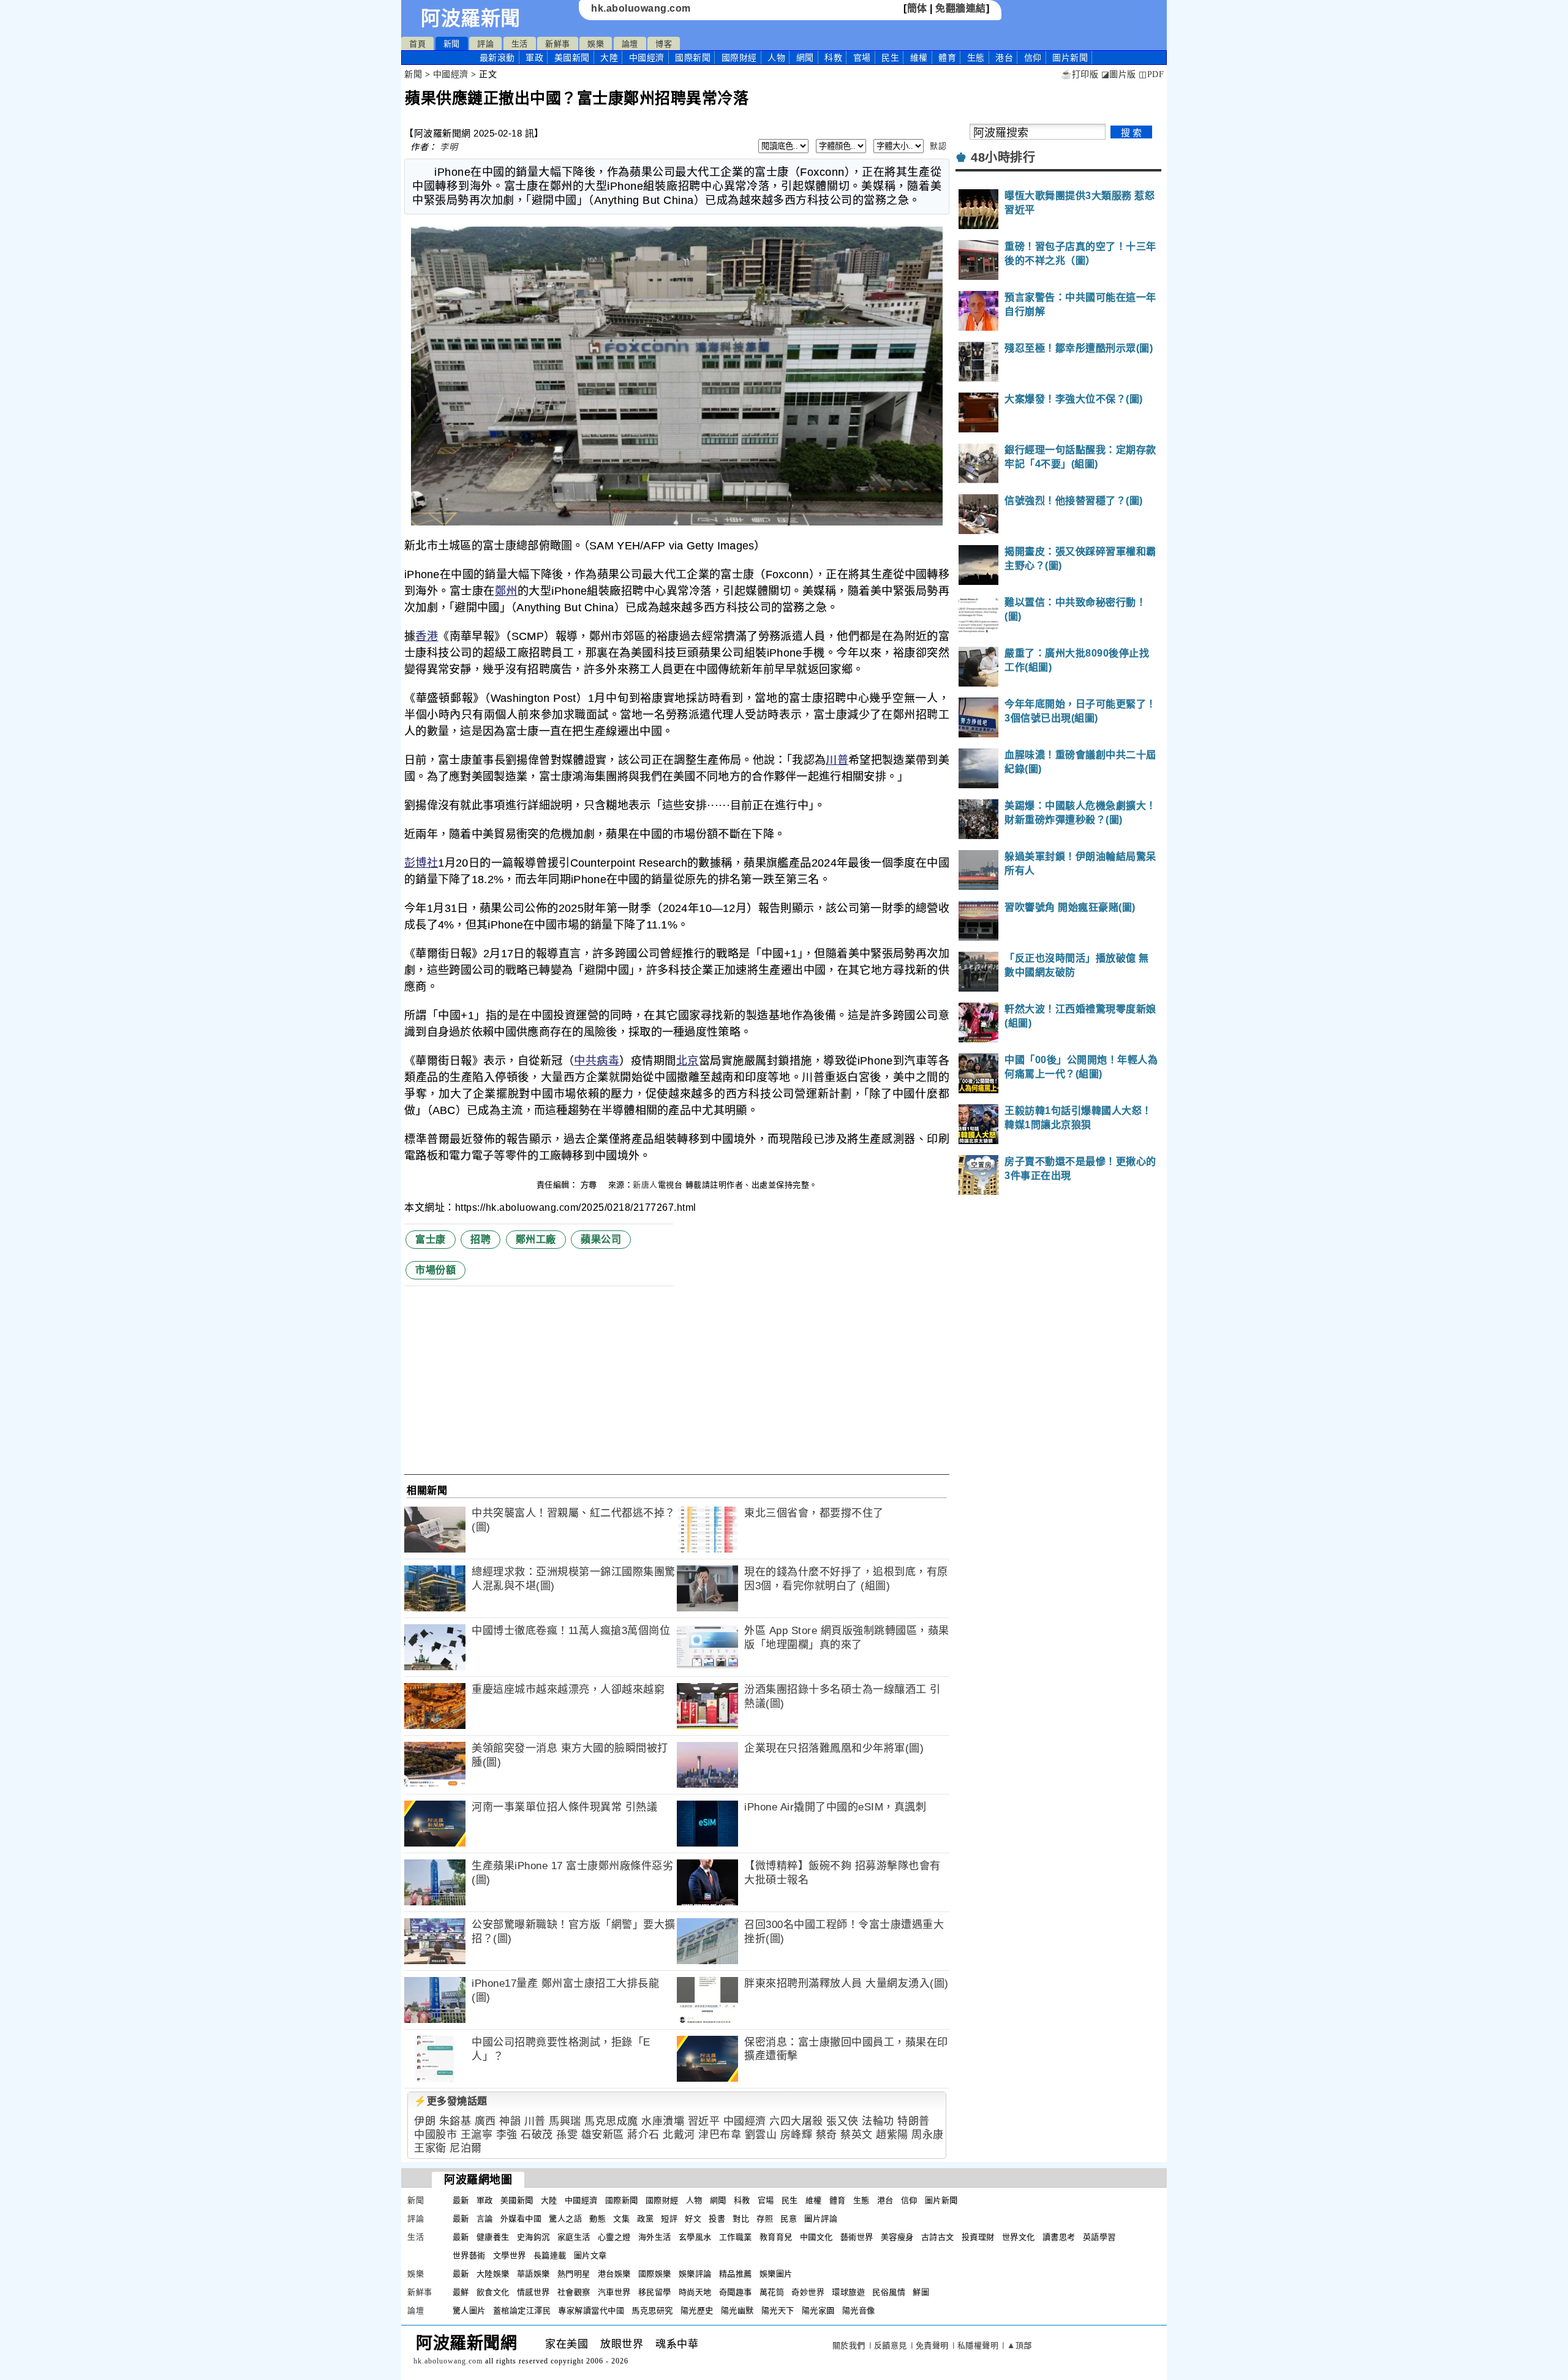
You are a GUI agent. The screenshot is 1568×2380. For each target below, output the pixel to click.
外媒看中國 (521, 2219)
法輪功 (878, 2121)
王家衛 (430, 2148)
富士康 (431, 1239)
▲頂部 (1020, 2345)
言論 (485, 2219)
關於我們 (849, 2345)
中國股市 (435, 2135)
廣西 (485, 2121)
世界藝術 (469, 2255)
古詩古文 (938, 2237)
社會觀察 (574, 2292)
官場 (862, 58)
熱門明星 (574, 2274)
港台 (1004, 58)
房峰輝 (797, 2135)
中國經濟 (647, 58)
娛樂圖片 (776, 2274)
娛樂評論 (695, 2274)
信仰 (1033, 58)
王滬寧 (477, 2135)
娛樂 (596, 44)
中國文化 (816, 2237)
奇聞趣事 (736, 2292)
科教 (833, 58)
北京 (688, 1061)
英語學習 (1099, 2237)
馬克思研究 (652, 2310)
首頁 (417, 44)
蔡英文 (857, 2135)
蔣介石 (643, 2135)
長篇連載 (550, 2255)
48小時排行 (1003, 157)
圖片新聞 (941, 2200)
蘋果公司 (601, 1239)
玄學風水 (695, 2237)
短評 (669, 2219)
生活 (520, 44)
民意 (789, 2219)
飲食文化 (493, 2292)
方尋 (590, 1185)
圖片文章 (590, 2255)
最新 (497, 58)
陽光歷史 (697, 2310)
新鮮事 (558, 44)
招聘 (481, 1239)
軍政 (534, 58)
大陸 (609, 58)
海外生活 (655, 2237)
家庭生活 (574, 2237)
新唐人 (645, 1185)
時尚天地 (695, 2292)
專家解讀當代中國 (591, 2310)
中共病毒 (597, 1061)
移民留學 (655, 2292)
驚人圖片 (469, 2310)
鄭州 (506, 591)
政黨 (645, 2219)
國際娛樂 (655, 2274)
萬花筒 (772, 2292)
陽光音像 (859, 2310)
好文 (693, 2219)
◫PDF (1151, 74)
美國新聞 (572, 58)
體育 (947, 58)
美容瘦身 (897, 2237)
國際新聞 (693, 58)
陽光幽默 (737, 2310)
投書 (717, 2219)
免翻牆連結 (961, 8)
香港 (427, 636)
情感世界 (533, 2292)
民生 (890, 58)
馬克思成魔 (611, 2121)
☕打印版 (1080, 74)
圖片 (1070, 58)
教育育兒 (776, 2237)
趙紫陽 (892, 2135)
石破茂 (537, 2135)
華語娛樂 (533, 2274)
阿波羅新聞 (471, 18)
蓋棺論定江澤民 (522, 2310)
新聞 (452, 44)
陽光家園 (818, 2310)
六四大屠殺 (796, 2121)
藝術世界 (857, 2237)
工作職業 (736, 2237)
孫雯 (567, 2135)
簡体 (917, 8)
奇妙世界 (808, 2292)
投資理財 (978, 2237)
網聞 (805, 58)
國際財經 (739, 58)
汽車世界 (614, 2292)
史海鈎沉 (533, 2237)
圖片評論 (821, 2219)
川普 (837, 760)
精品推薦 (736, 2274)
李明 (449, 147)
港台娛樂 (614, 2274)
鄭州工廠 (536, 1239)
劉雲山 (761, 2135)
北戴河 (679, 2135)
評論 (485, 44)
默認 (938, 146)
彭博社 (421, 863)
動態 (597, 2219)
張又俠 (842, 2121)
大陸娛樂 (493, 2274)
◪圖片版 (1119, 74)
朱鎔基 (455, 2121)
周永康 (928, 2135)
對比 (741, 2219)
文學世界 (510, 2255)
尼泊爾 (466, 2148)
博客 (664, 44)
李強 (507, 2135)
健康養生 (493, 2237)
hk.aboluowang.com (641, 8)
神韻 (510, 2121)
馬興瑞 (565, 2121)
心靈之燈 (614, 2237)
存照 (765, 2219)
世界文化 (1019, 2237)
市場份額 (435, 1270)
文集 (621, 2219)
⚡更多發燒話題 (451, 2101)
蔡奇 (827, 2135)
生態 (976, 58)
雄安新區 (603, 2135)
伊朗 (425, 2121)
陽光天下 (778, 2310)
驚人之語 (565, 2219)
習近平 (704, 2121)
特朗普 (914, 2121)
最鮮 (461, 2292)
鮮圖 (921, 2292)
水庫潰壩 (663, 2121)
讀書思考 (1059, 2237)
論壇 (630, 44)
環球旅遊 (848, 2292)
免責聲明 (932, 2345)
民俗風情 (889, 2292)
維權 (919, 58)
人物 (776, 58)
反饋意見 (891, 2345)
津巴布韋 (720, 2135)
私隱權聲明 (978, 2345)
